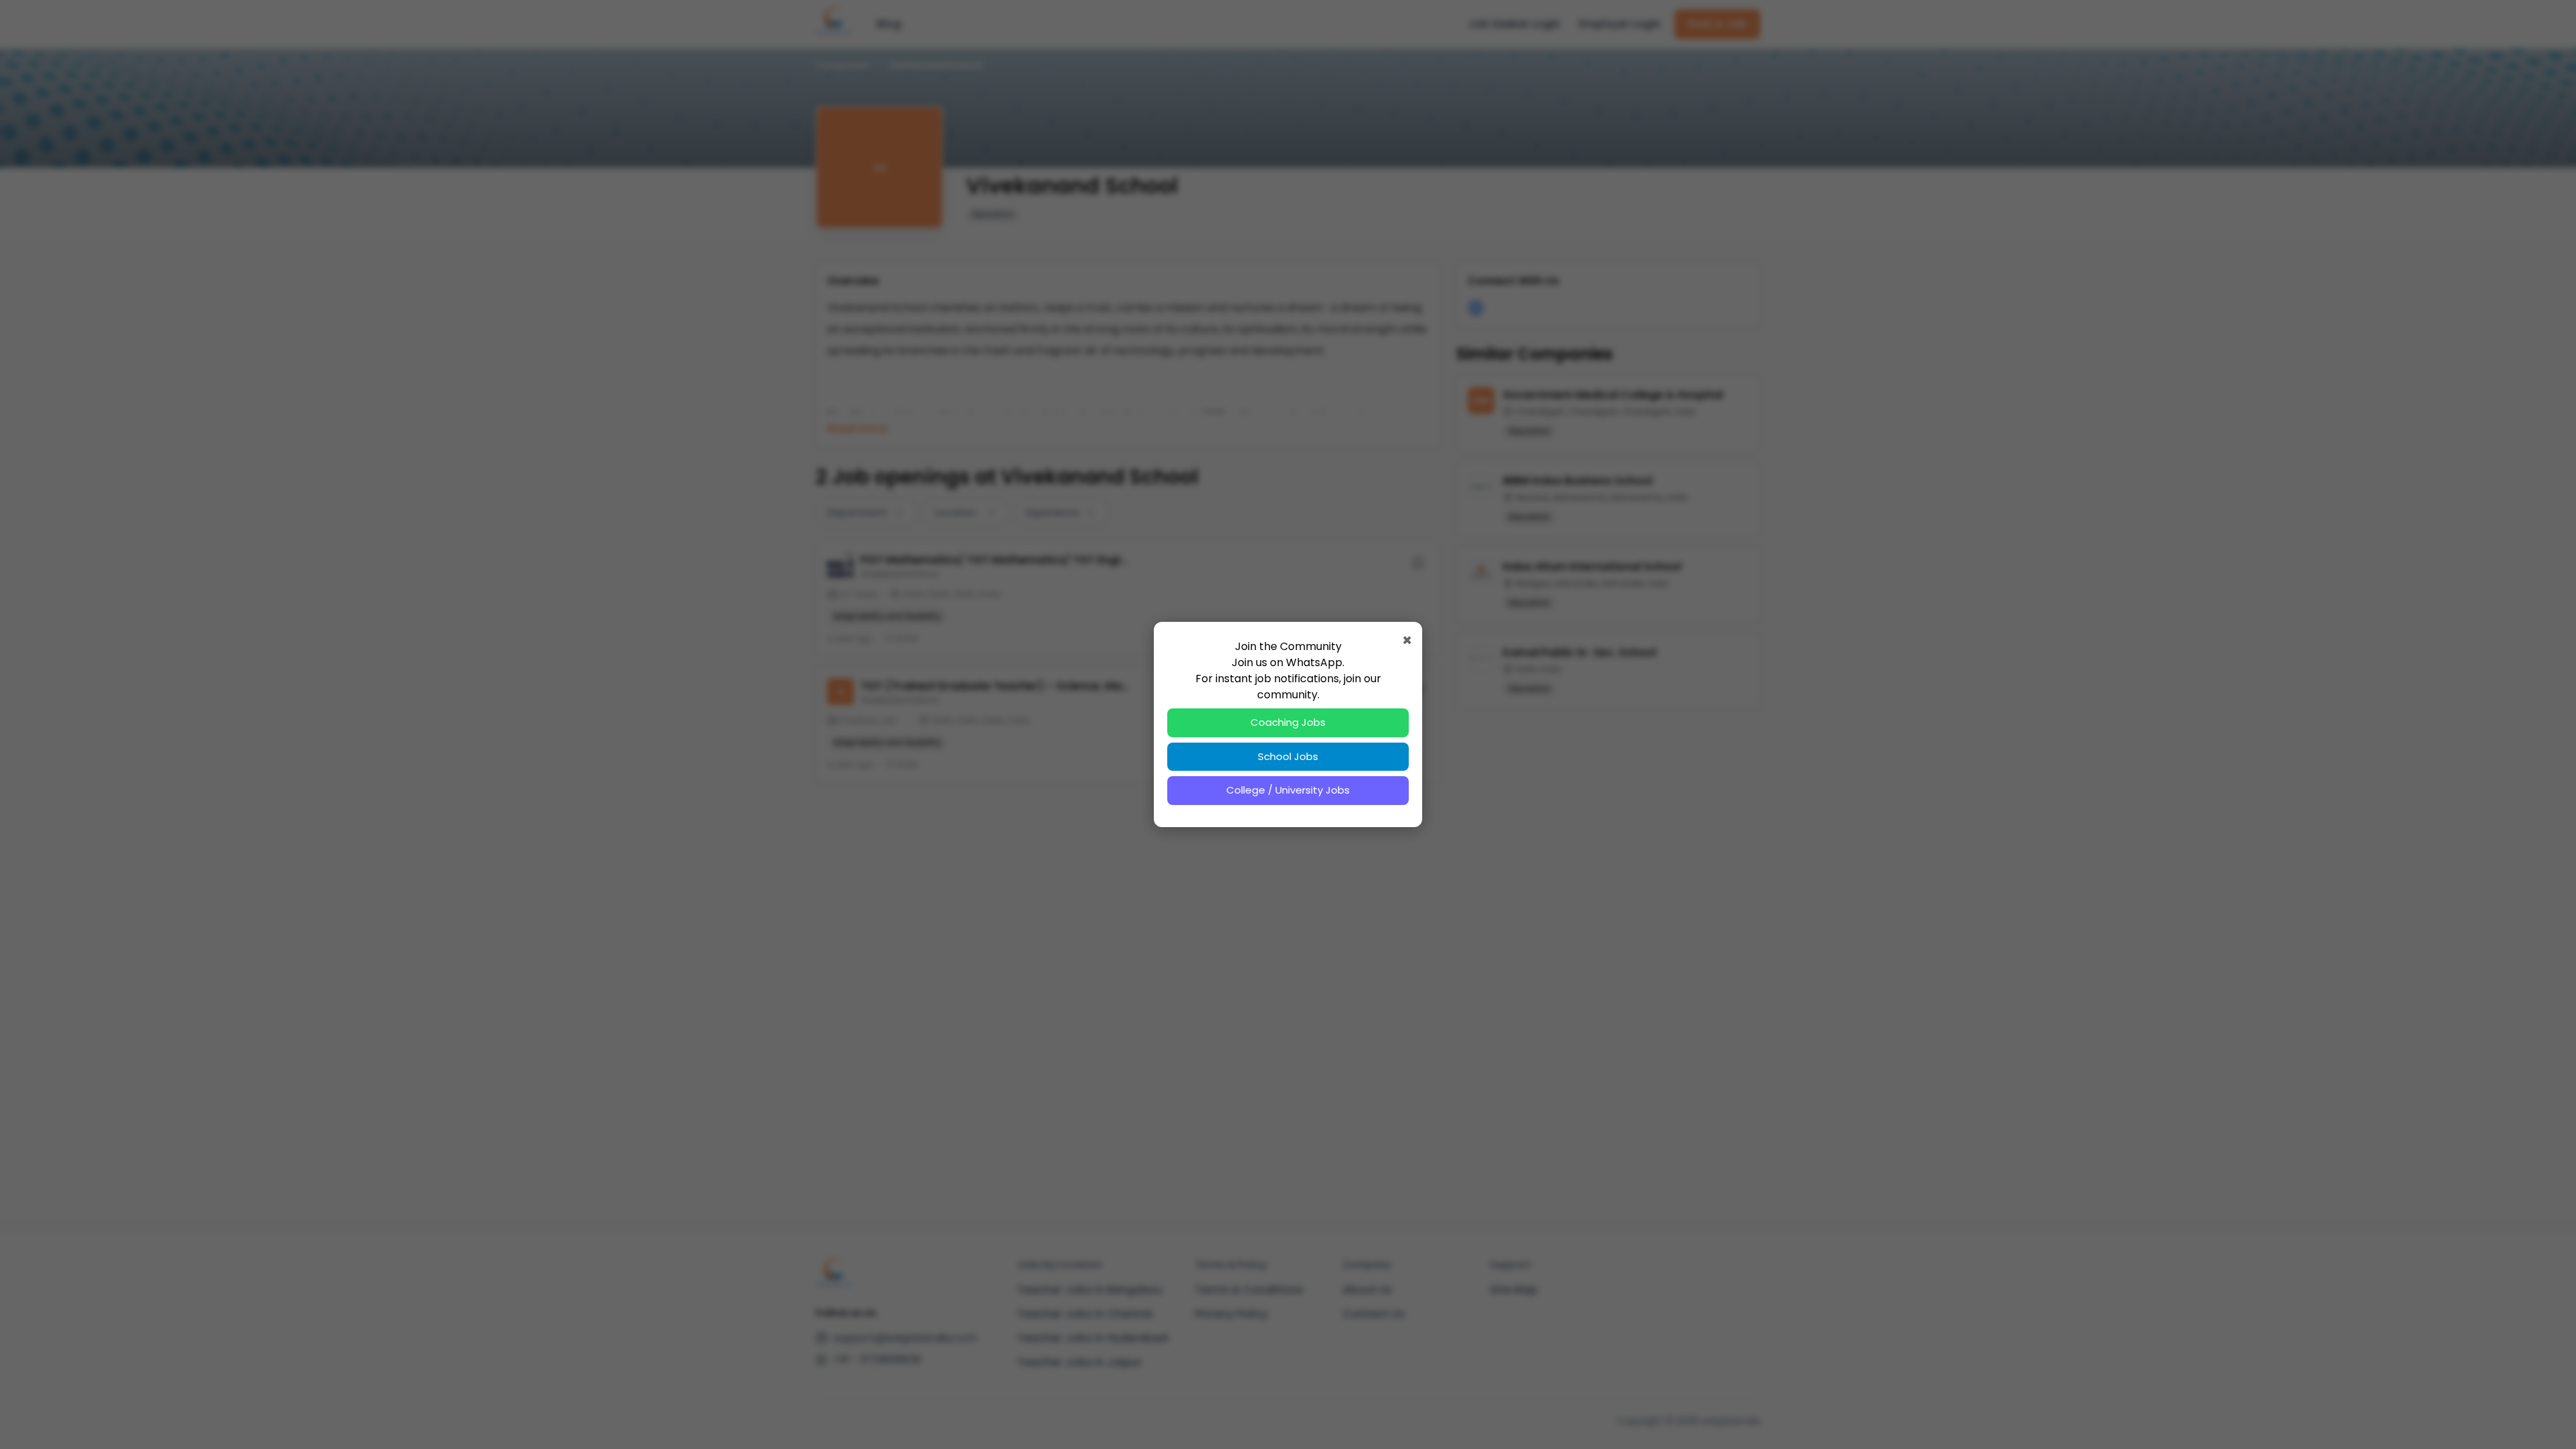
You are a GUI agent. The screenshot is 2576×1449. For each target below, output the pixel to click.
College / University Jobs (1288, 790)
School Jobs (1288, 756)
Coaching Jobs (1288, 722)
